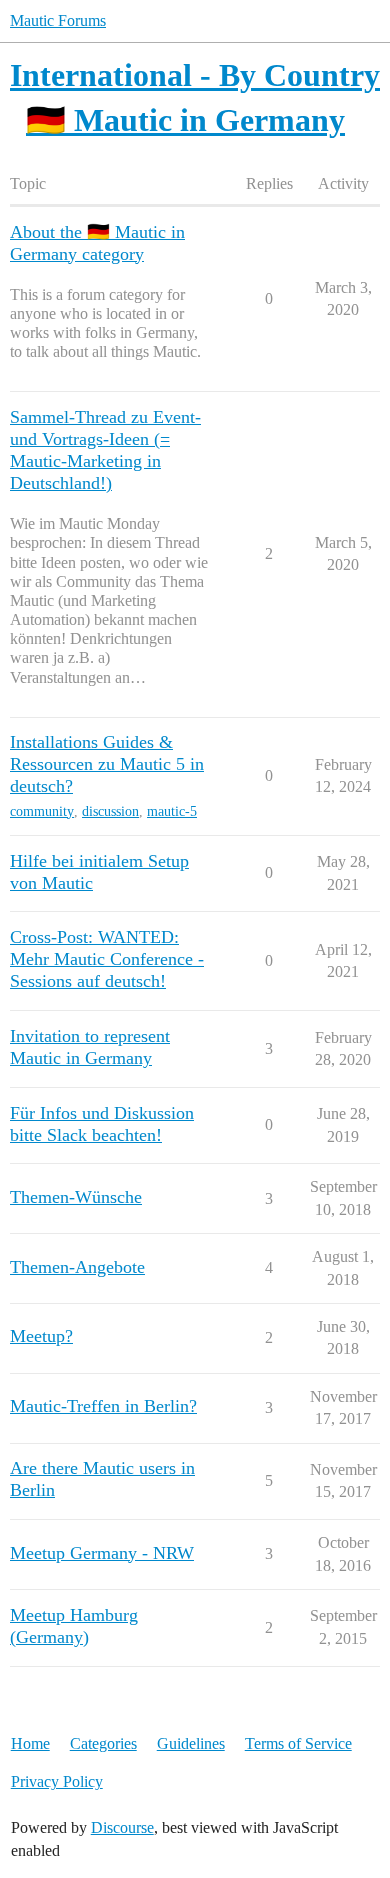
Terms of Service (298, 1743)
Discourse (122, 1827)
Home (30, 1743)
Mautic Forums (58, 20)
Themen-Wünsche (76, 1197)
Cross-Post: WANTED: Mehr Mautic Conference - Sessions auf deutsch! (107, 959)
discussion (110, 811)
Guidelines (191, 1743)
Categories (103, 1743)
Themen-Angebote (77, 1267)
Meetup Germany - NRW (102, 1553)
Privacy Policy (57, 1781)
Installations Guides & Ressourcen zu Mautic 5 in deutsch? (107, 764)
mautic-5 (172, 811)
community (42, 811)
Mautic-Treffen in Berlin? (103, 1406)
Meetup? (41, 1336)
